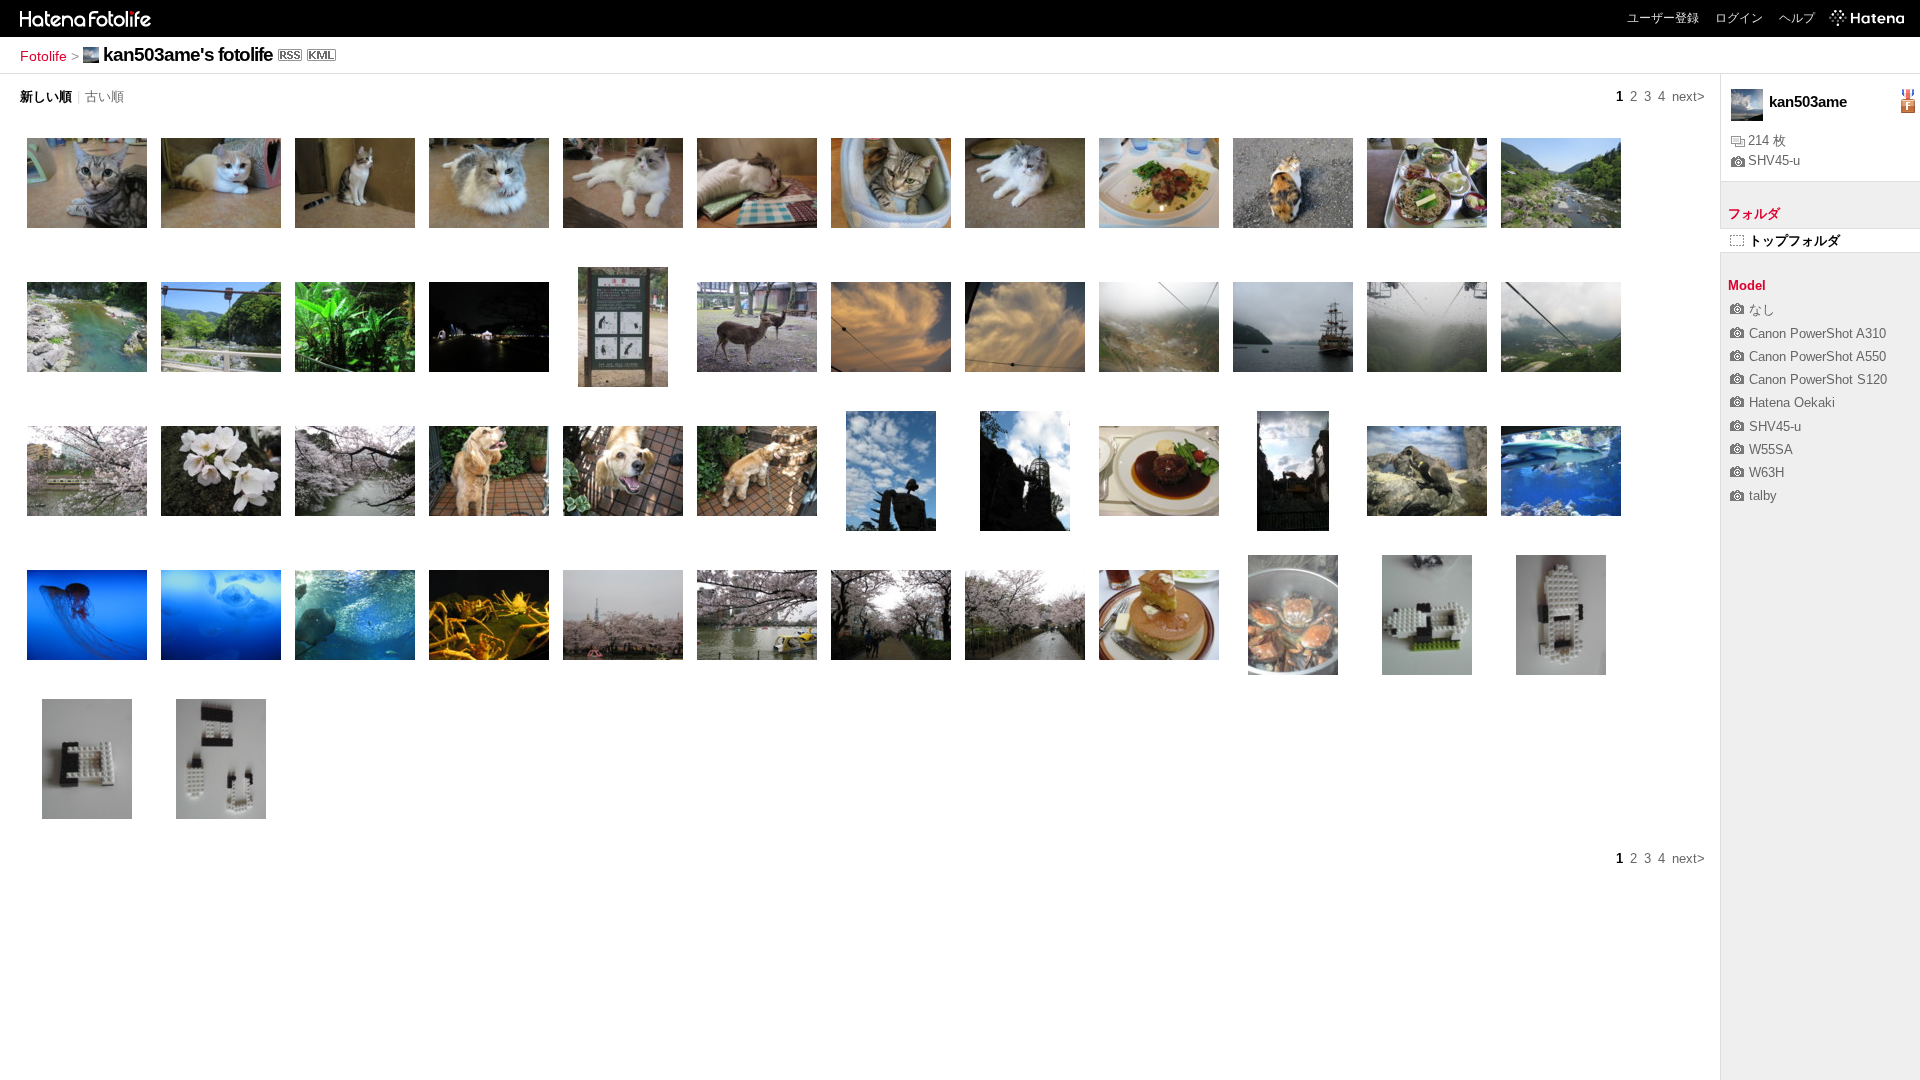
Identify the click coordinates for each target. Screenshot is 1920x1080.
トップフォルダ (1794, 240)
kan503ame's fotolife (188, 54)
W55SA (1771, 449)
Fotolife (43, 56)
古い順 (104, 96)
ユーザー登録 (1663, 18)
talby (1763, 495)
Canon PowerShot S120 (1818, 379)
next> (1688, 96)
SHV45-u (1774, 160)
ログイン (1739, 18)
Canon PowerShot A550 (1817, 356)
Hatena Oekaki (1792, 402)
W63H (1766, 472)
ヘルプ (1797, 18)
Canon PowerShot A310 (1817, 333)
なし (1762, 309)
